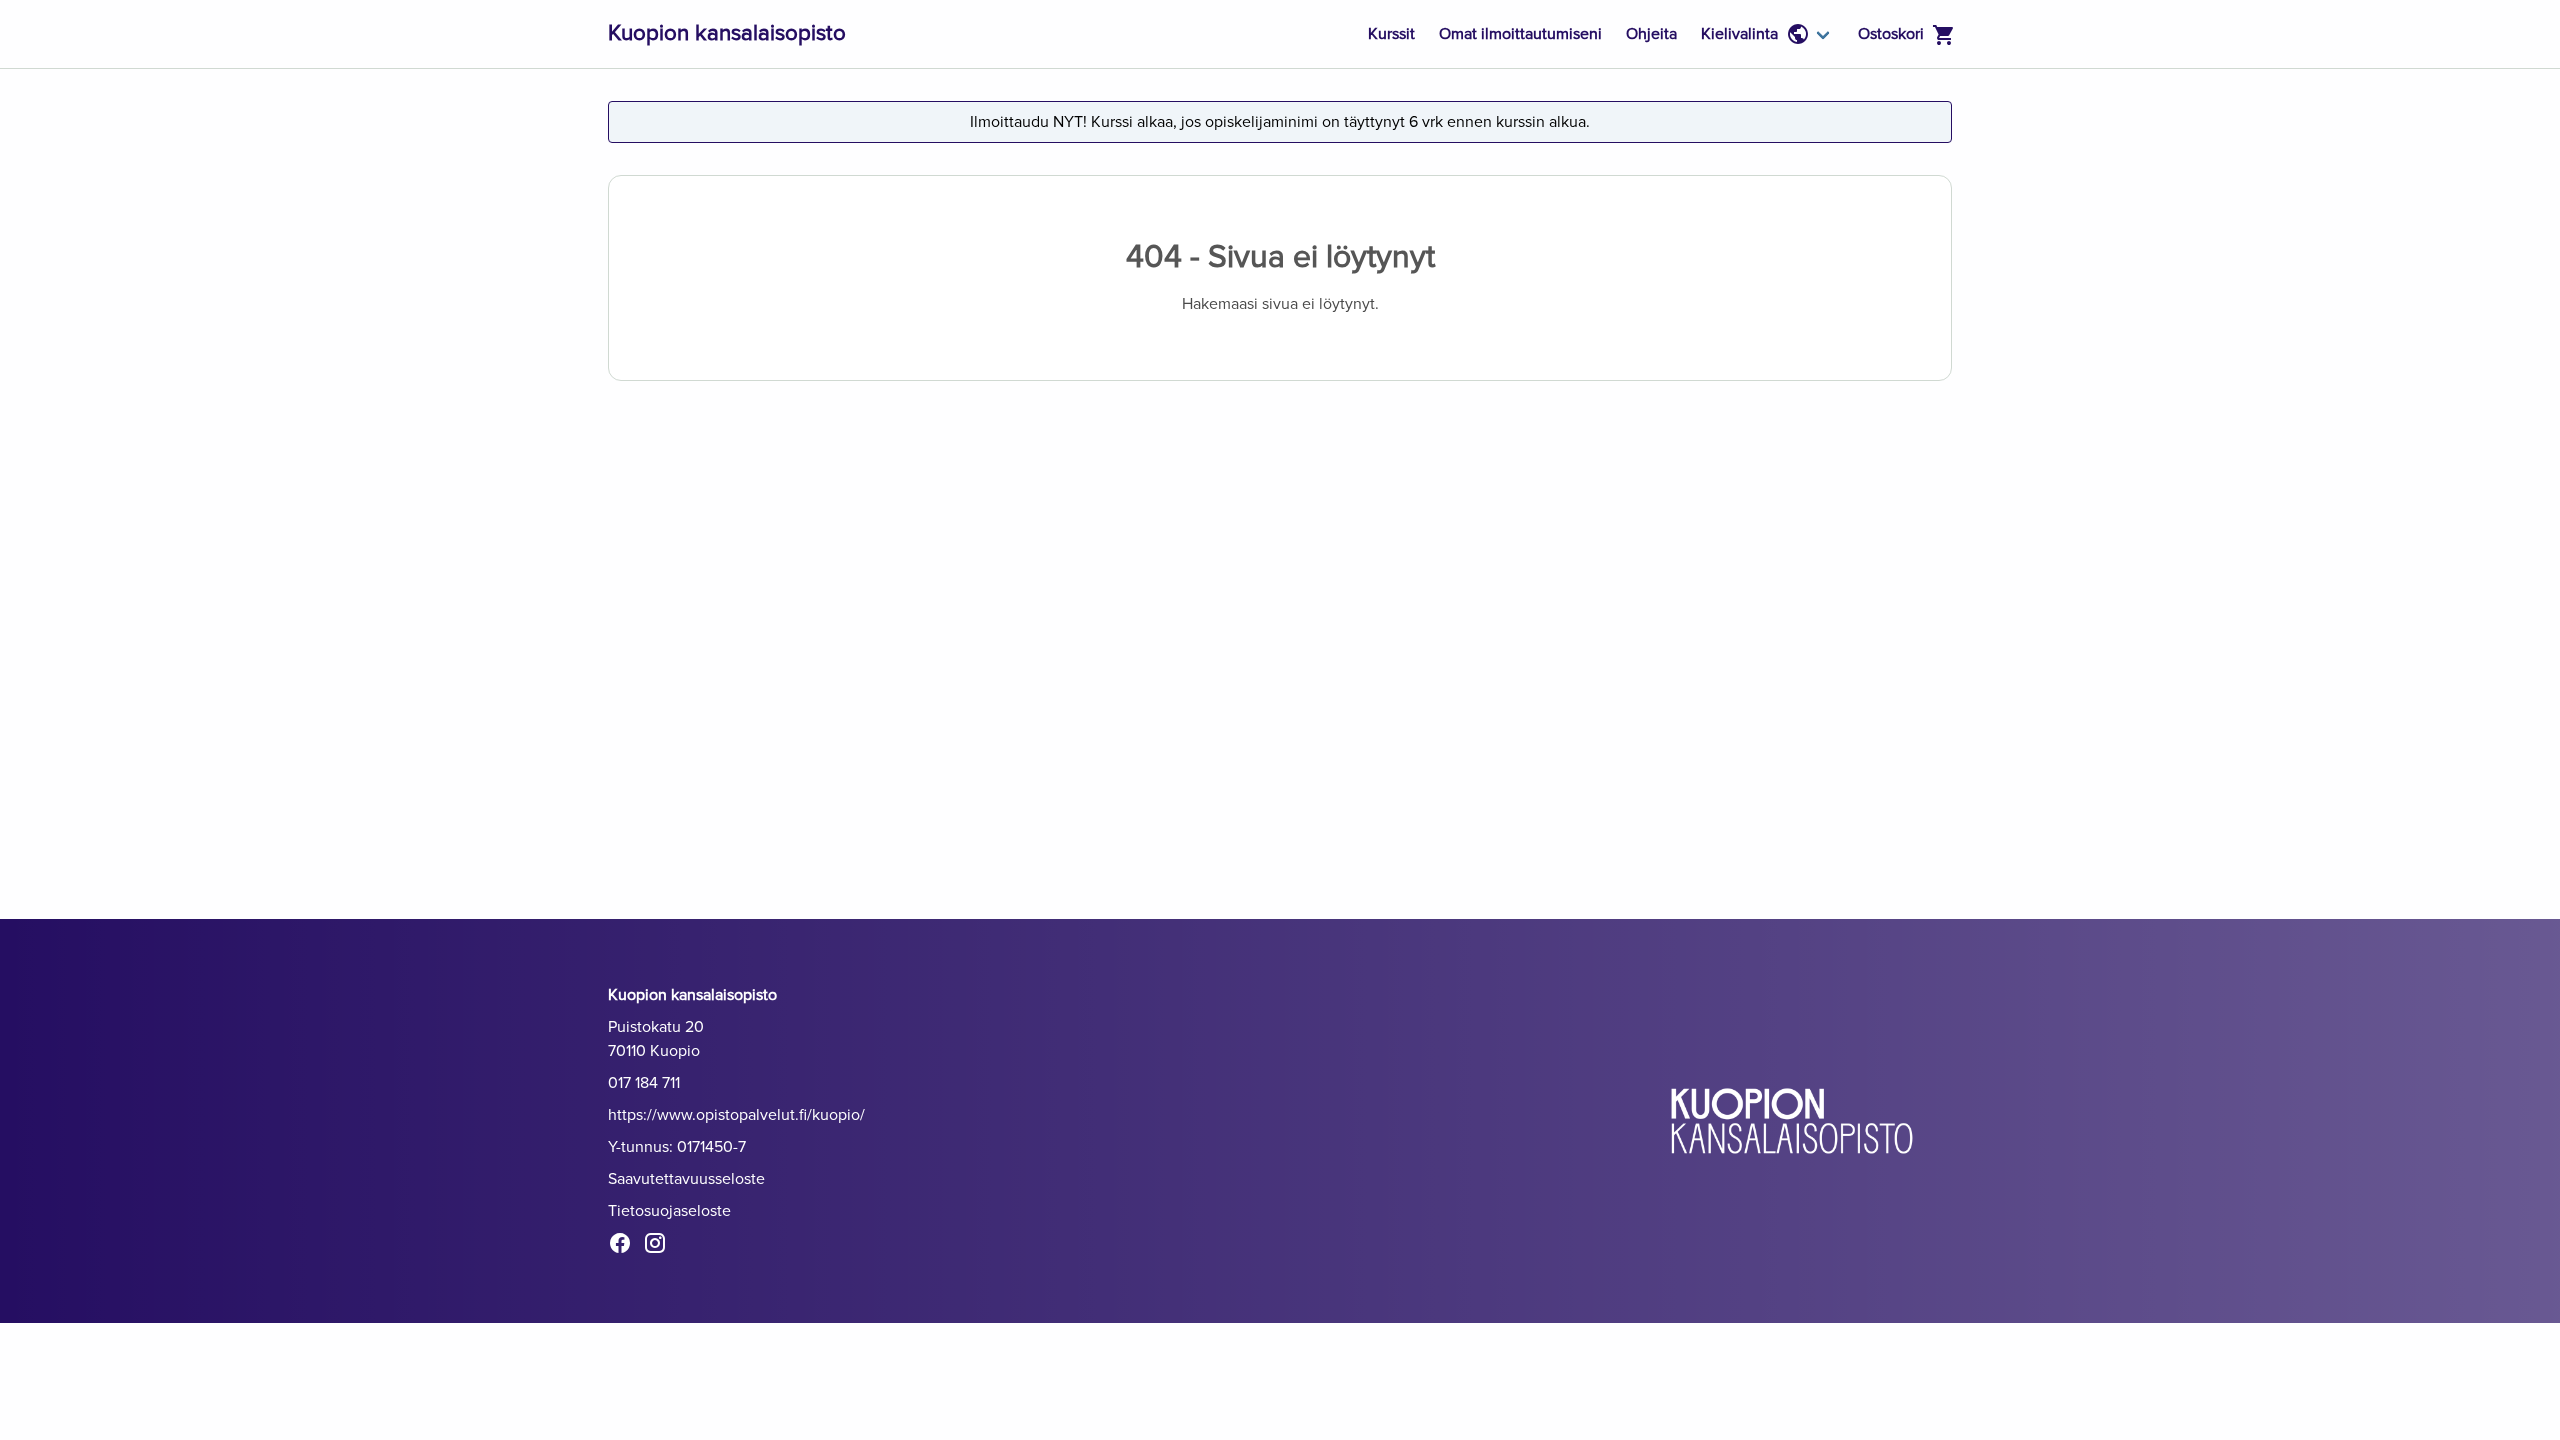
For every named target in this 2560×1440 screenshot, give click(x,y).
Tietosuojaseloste (669, 1211)
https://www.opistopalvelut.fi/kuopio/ (736, 1115)
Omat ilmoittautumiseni (1520, 34)
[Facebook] (625, 1247)
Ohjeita (1651, 34)
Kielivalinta (1739, 34)
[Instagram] (660, 1247)
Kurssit (1391, 34)
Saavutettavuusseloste (686, 1179)
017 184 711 (644, 1083)
